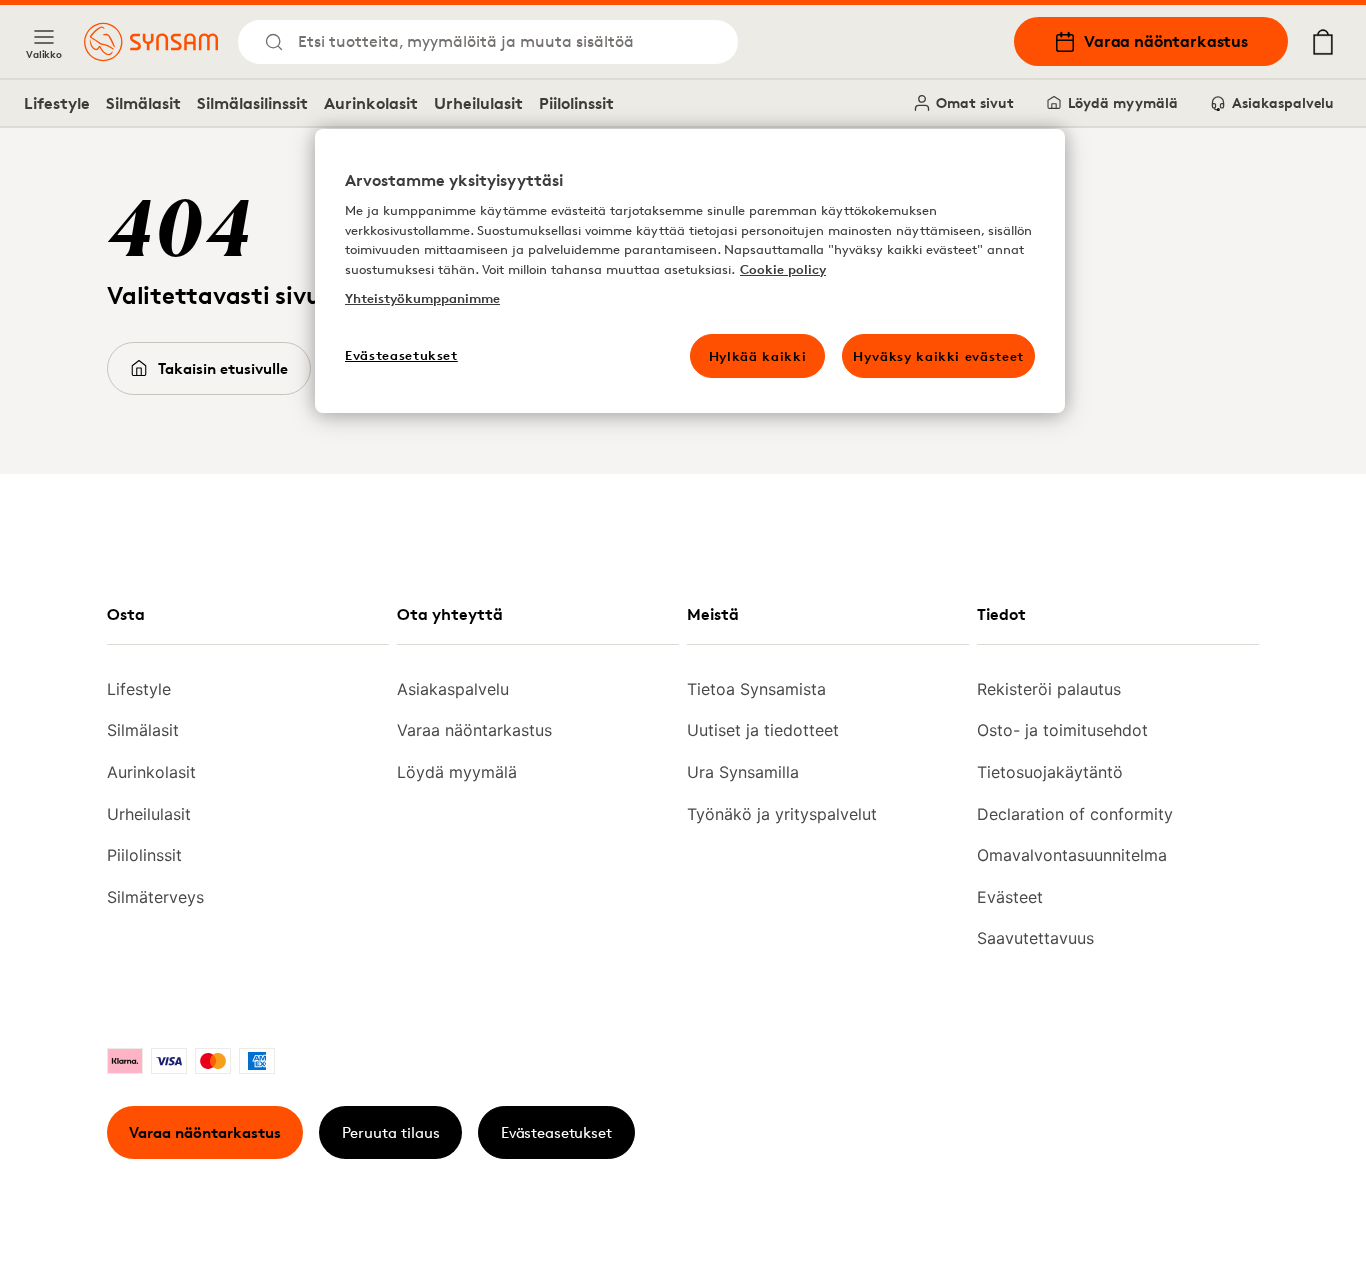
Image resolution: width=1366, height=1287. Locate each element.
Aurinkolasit (371, 103)
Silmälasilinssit (252, 103)
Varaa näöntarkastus (1166, 41)
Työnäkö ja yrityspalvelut (782, 814)
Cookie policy (783, 269)
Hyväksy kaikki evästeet (938, 356)
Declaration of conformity (1075, 814)
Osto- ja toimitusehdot (1062, 730)
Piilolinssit (576, 103)
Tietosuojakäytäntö (1050, 772)
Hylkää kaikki (757, 356)
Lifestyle (57, 103)
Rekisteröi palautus (1049, 689)
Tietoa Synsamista (756, 689)
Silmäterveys (155, 897)
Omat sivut (975, 102)
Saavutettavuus (1035, 938)
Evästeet (1010, 897)
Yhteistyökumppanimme (422, 298)
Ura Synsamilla (743, 772)
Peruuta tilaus (391, 1132)
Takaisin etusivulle (223, 368)
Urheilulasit (478, 103)
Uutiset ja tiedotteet (763, 730)
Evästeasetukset (556, 1132)
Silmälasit (143, 103)
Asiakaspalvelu (1283, 102)
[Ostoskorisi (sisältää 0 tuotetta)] (1323, 42)
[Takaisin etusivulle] (151, 42)
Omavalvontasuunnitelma (1072, 855)
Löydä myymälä (1123, 102)
